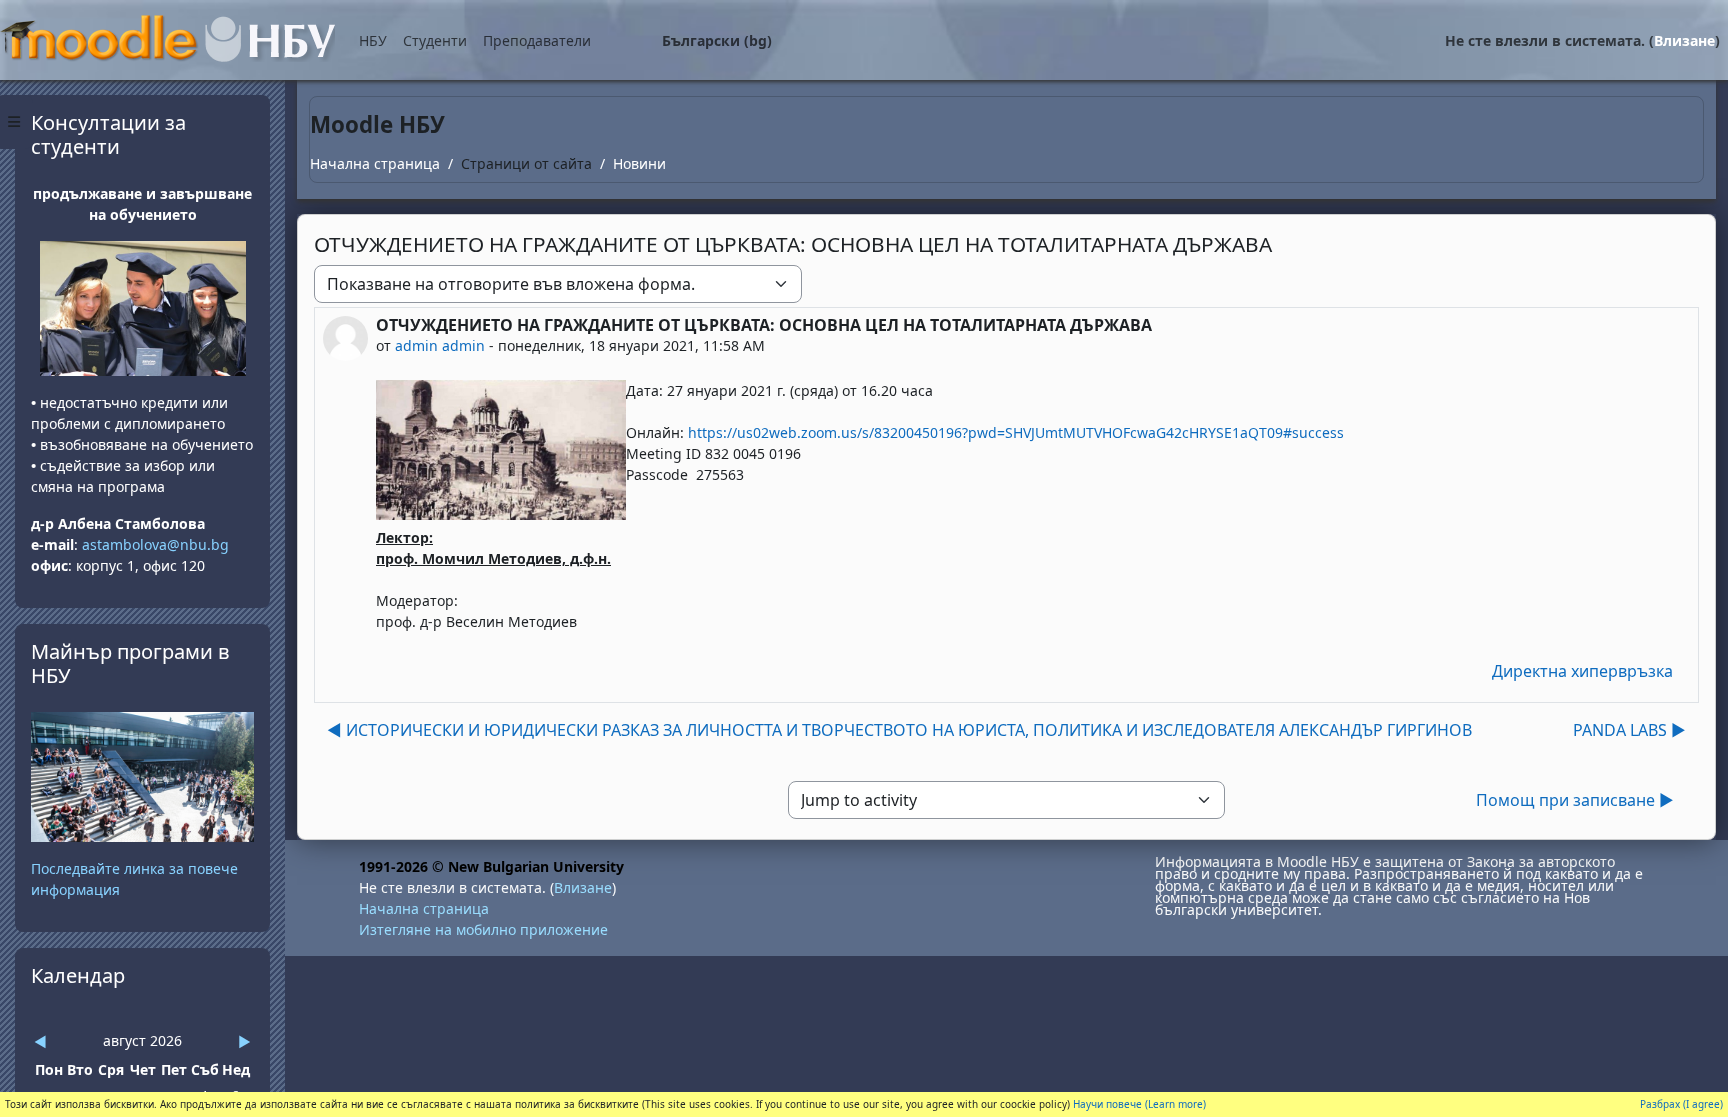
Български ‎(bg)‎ (717, 40)
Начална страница (375, 163)
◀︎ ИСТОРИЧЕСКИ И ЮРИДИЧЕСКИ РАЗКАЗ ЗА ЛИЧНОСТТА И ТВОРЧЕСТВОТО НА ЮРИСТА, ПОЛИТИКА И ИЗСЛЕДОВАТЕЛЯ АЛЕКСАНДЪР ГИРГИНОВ (899, 730)
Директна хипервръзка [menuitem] (1582, 671)
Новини (639, 163)
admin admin (440, 345)
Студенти (435, 40)
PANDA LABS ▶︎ (1629, 730)
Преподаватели (537, 40)
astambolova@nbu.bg (157, 544)
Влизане (1684, 40)
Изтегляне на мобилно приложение (483, 929)
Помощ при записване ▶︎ (1575, 800)
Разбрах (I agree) (1681, 1104)
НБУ (373, 40)
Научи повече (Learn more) (1139, 1104)
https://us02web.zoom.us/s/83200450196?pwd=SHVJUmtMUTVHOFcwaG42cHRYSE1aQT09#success (1016, 432)
